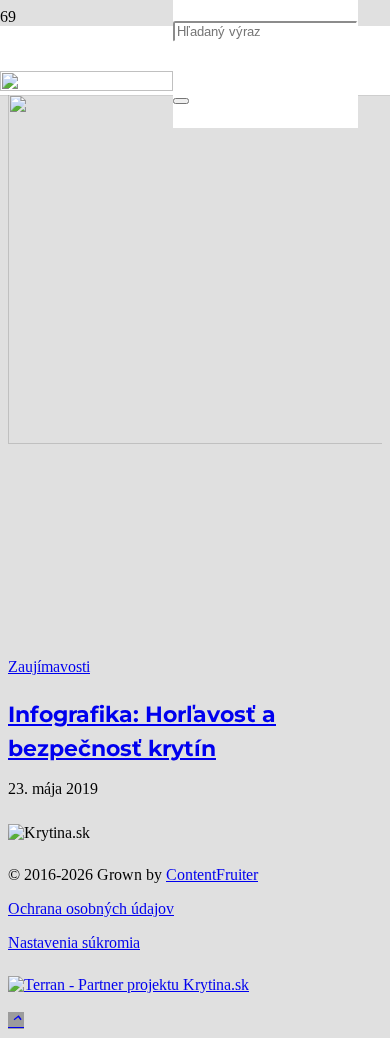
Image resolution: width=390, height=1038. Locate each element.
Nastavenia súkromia (74, 942)
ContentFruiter (212, 874)
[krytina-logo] (86, 85)
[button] (16, 1020)
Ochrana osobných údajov (91, 908)
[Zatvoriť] (181, 101)
